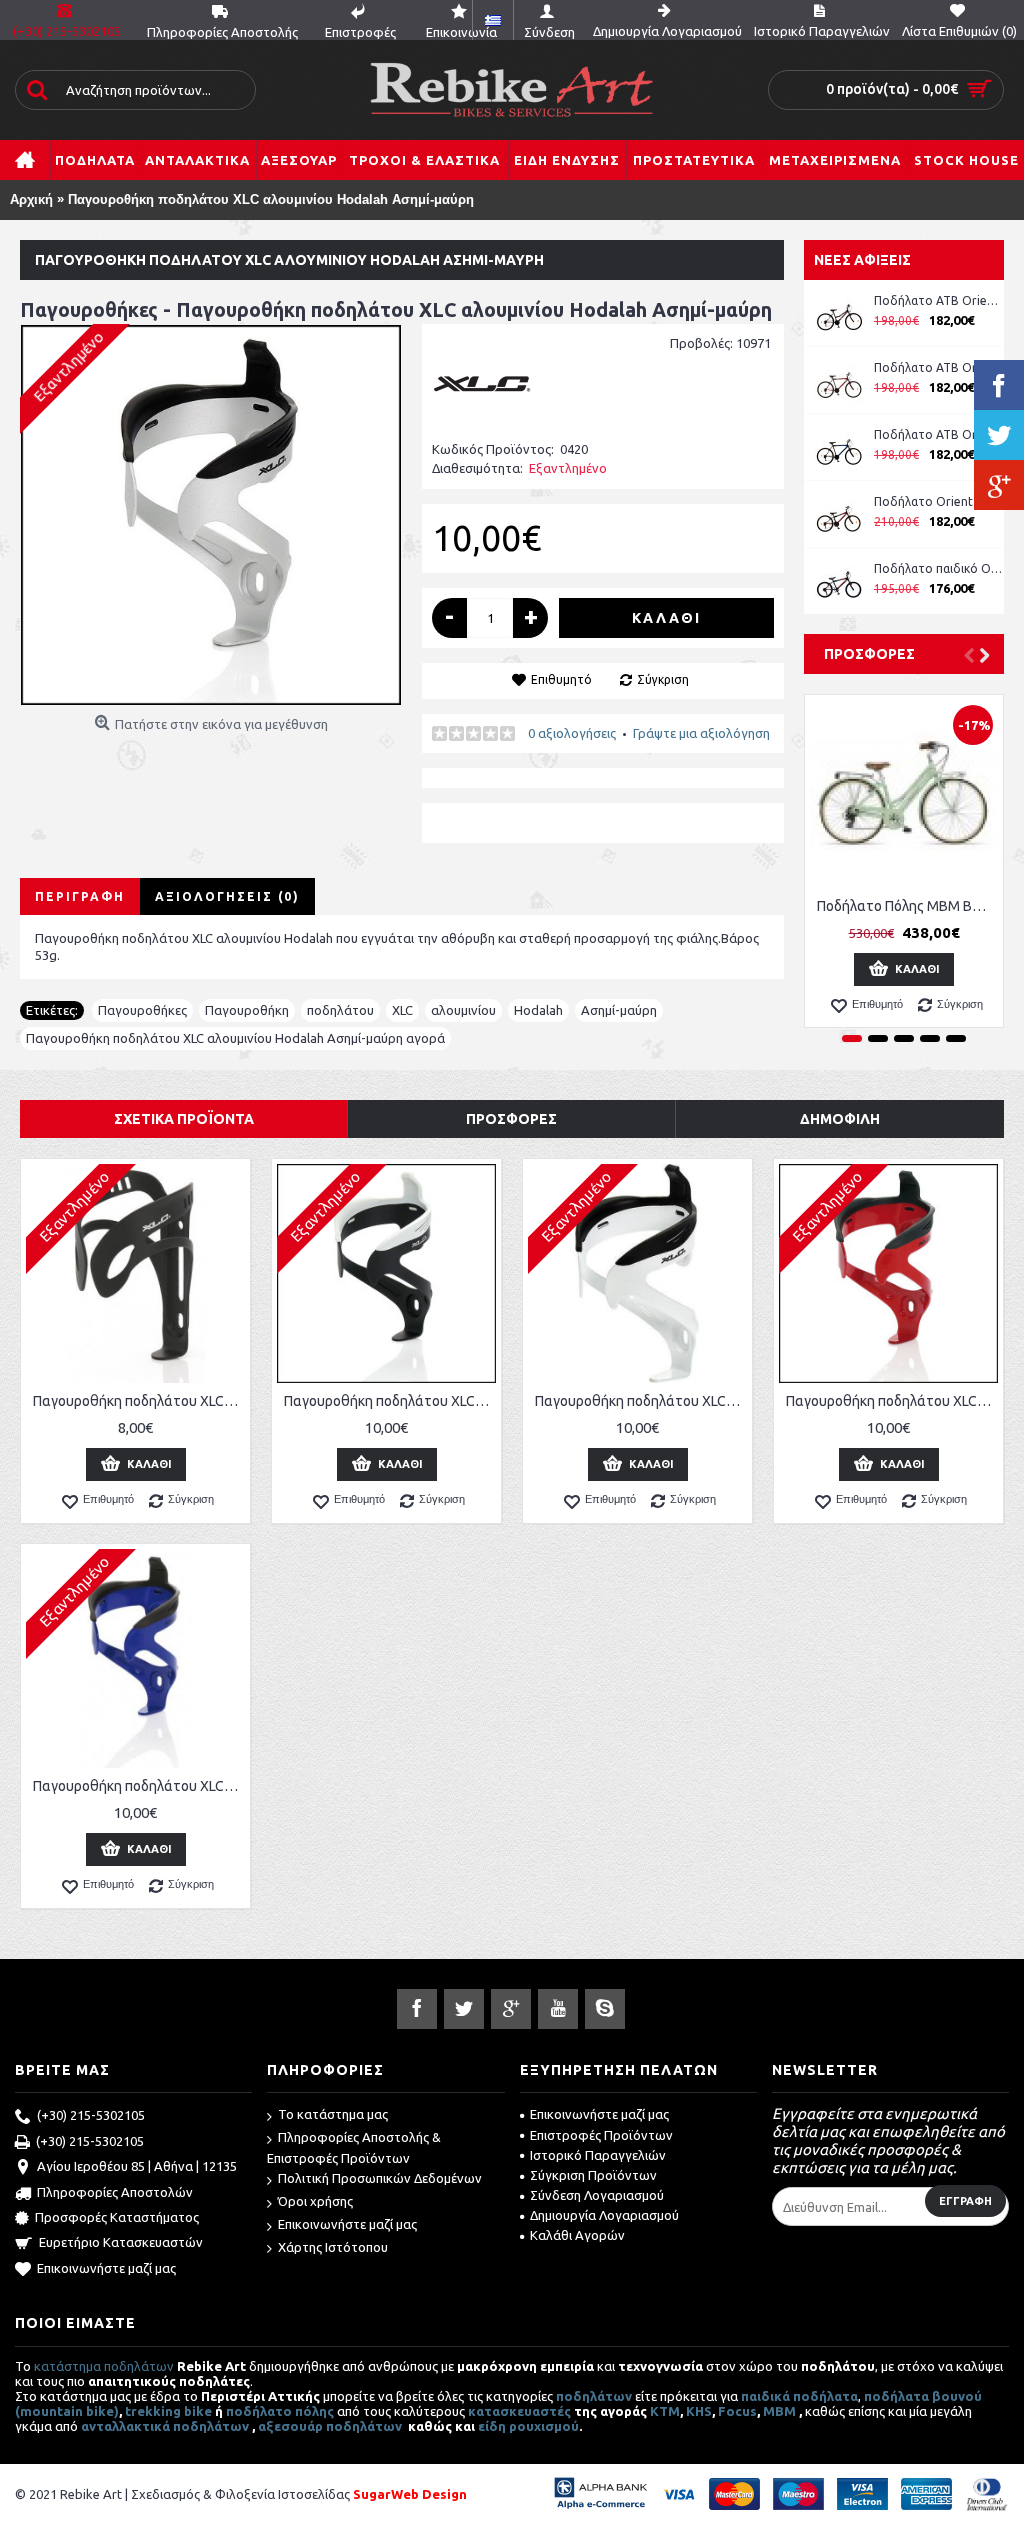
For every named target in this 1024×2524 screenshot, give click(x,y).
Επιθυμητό (561, 679)
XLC (402, 1010)
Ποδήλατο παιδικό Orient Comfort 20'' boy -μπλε (939, 568)
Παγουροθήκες (142, 1010)
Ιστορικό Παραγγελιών (598, 2155)
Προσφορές (869, 654)
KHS (699, 2411)
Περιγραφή (80, 896)
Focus (737, 2411)
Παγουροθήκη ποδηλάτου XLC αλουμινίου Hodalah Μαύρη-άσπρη (390, 1401)
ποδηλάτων (594, 2396)
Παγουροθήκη (247, 1010)
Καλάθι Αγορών (577, 2235)
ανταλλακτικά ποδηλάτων (165, 2426)
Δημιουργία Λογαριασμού (604, 2215)
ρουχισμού (544, 2426)
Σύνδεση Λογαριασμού (597, 2195)
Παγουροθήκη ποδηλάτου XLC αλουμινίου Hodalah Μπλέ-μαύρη (139, 1786)
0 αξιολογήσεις (572, 733)
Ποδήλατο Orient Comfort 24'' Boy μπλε (939, 501)
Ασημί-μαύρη (619, 1010)
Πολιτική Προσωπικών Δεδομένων (380, 2178)
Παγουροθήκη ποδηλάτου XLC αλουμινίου (139, 1401)
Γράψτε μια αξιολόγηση (701, 733)
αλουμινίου (463, 1010)
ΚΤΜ (665, 2411)
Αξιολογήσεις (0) (227, 896)
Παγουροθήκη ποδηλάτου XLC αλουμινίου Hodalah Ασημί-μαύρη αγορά (235, 1038)
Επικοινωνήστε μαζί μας (106, 2268)
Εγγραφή (965, 2201)
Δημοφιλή (840, 1119)
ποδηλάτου (340, 1010)
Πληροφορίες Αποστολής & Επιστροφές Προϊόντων (354, 2147)
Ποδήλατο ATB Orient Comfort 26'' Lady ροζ (939, 300)
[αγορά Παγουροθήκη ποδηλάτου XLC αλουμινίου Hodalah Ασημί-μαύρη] (211, 515)
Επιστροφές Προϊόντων (601, 2135)
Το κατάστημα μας (333, 2114)
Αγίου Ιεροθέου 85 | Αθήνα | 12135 (137, 2166)
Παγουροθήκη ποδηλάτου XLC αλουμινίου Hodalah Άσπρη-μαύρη (641, 1401)
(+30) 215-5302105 (91, 2115)
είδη (493, 2426)
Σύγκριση (663, 679)
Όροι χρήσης (315, 2201)
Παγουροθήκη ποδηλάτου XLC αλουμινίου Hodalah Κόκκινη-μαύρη (892, 1401)
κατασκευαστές (519, 2411)
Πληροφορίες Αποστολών (115, 2192)
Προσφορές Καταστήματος (117, 2217)
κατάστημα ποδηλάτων (104, 2366)
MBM (779, 2411)
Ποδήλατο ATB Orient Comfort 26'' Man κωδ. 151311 (939, 367)
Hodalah (538, 1010)
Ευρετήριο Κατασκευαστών (121, 2242)
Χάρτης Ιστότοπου (333, 2247)
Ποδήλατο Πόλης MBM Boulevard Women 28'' (907, 906)
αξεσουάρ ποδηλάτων (331, 2426)
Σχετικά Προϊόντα (184, 1119)
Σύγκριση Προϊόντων (593, 2175)
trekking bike (168, 2411)
